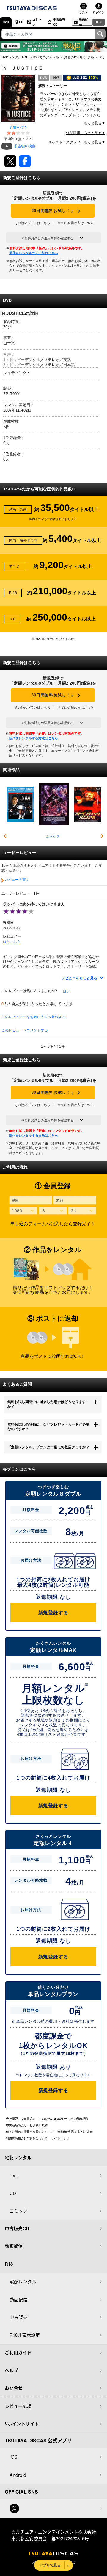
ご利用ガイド (18, 2352)
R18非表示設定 (25, 2335)
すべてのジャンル (46, 57)
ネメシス (53, 837)
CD (21, 22)
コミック (37, 22)
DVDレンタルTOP (15, 57)
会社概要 (12, 2119)
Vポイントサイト (22, 2424)
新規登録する (53, 1613)
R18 (99, 22)
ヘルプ (11, 2370)
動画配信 (84, 22)
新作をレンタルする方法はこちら (34, 253)
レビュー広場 (18, 2406)
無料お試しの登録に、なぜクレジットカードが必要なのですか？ (48, 1427)
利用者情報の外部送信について (27, 2138)
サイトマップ (60, 2138)
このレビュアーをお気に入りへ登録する (34, 1017)
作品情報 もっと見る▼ (86, 133)
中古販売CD (59, 22)
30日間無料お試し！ (53, 211)
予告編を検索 (25, 146)
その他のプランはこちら (32, 223)
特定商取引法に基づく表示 (75, 2132)
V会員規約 (28, 2119)
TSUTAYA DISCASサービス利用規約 (63, 2119)
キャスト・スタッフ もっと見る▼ (77, 142)
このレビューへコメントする (25, 1030)
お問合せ (14, 2388)
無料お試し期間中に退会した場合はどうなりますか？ (47, 1404)
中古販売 (18, 2317)
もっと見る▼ (95, 123)
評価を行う (18, 127)
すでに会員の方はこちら (76, 223)
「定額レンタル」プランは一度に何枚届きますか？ (48, 1447)
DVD (6, 22)
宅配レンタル (23, 2281)
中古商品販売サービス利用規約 (27, 2125)
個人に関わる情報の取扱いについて (30, 2132)
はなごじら (12, 942)
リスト (84, 12)
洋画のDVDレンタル (79, 57)
